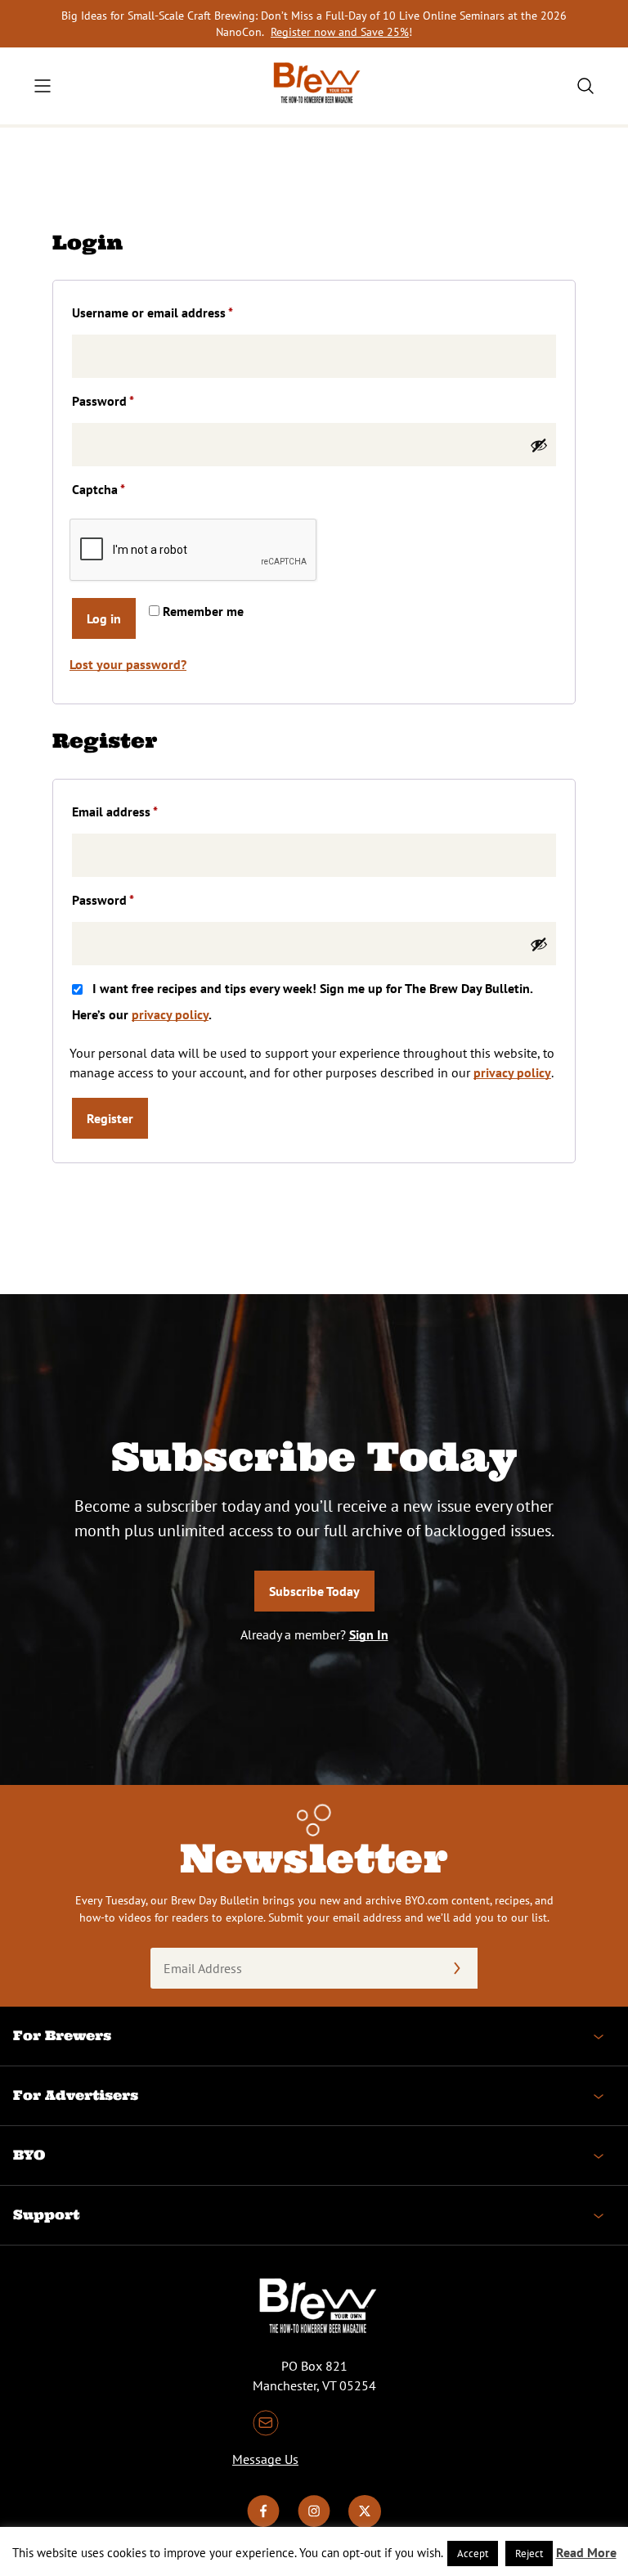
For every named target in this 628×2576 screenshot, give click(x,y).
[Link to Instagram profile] (314, 2523)
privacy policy (170, 1014)
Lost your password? (128, 664)
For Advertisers (76, 2095)
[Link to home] (314, 86)
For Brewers (62, 2035)
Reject (529, 2554)
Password (128, 400)
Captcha (99, 489)
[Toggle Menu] (43, 86)
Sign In (369, 1634)
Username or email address (177, 312)
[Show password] (539, 445)
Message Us (265, 2459)
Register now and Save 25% (340, 32)
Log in (104, 618)
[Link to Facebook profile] (263, 2523)
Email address (140, 811)
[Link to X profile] (365, 2523)
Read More (586, 2552)
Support (46, 2214)
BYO (29, 2155)
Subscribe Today (314, 1591)
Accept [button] (473, 2554)
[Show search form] (585, 86)
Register (110, 1118)
